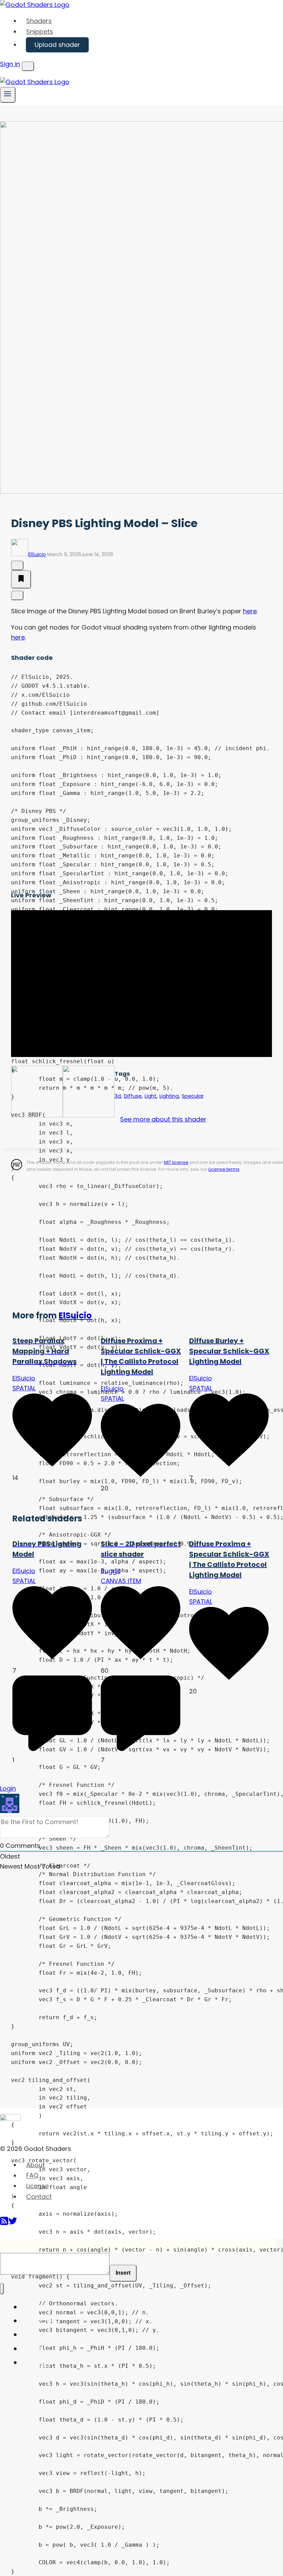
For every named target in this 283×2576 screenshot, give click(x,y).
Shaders (39, 21)
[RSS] (4, 2223)
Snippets (40, 32)
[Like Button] (17, 565)
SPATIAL (24, 1388)
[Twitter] (13, 2223)
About (36, 2165)
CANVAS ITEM (121, 1581)
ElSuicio (37, 554)
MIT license (176, 1162)
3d (118, 1096)
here (250, 611)
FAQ (32, 2176)
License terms (224, 1169)
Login (8, 1788)
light (150, 1096)
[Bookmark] (21, 580)
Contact (39, 2197)
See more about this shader (163, 1119)
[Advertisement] (147, 1244)
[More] (17, 595)
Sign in (10, 64)
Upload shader (57, 45)
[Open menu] (8, 95)
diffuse (133, 1096)
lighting (169, 1096)
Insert (123, 2273)
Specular (193, 1096)
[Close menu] (2, 2289)
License (37, 2186)
